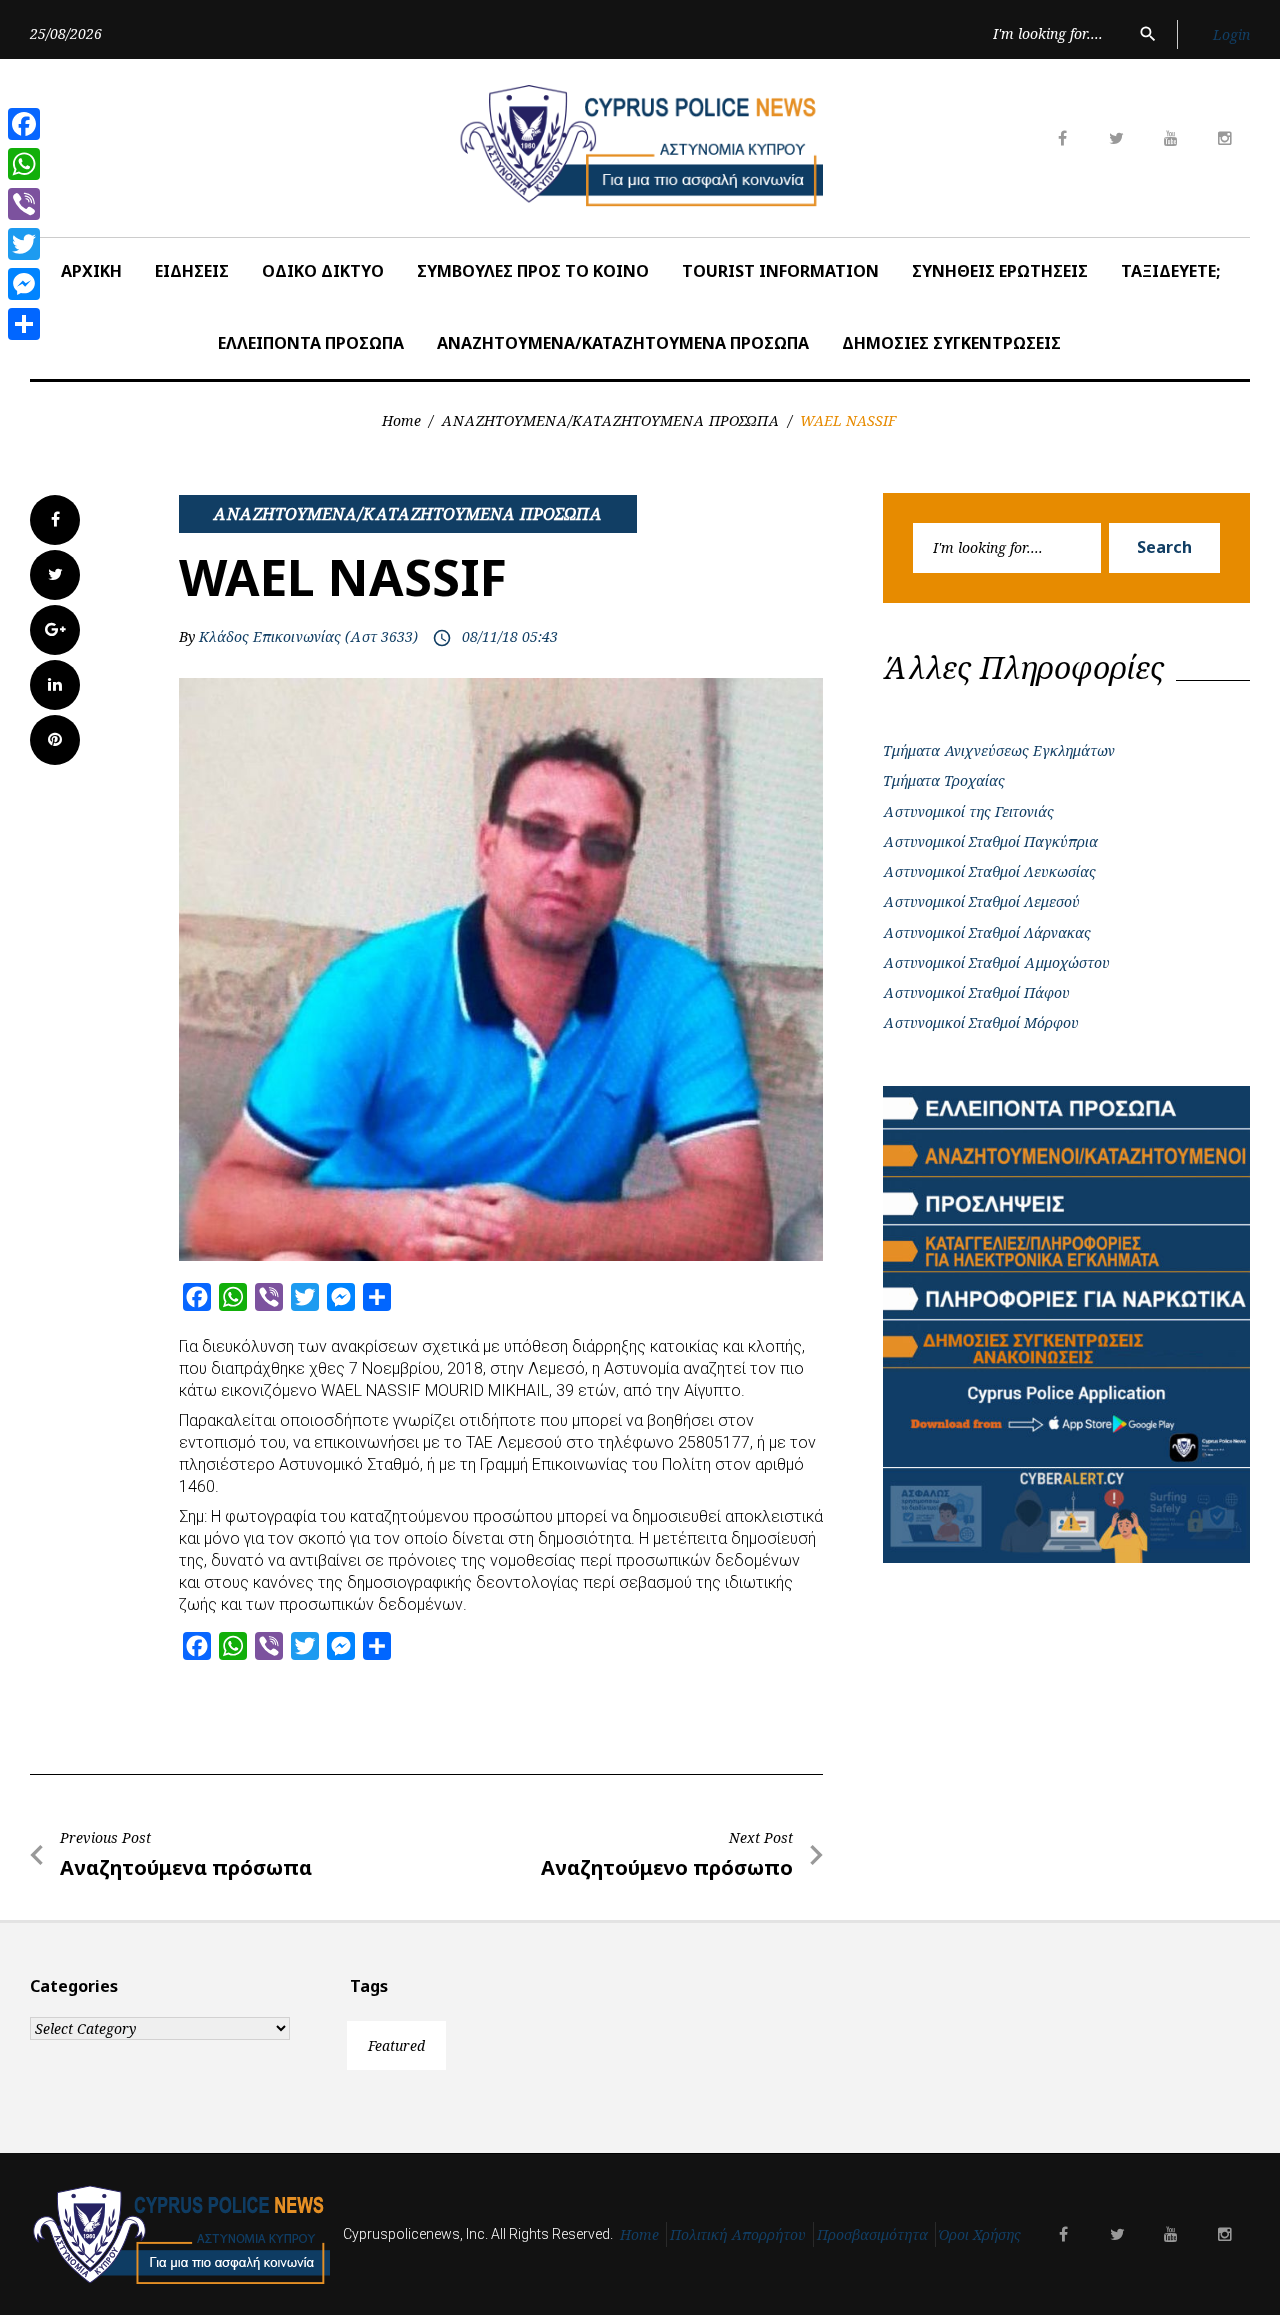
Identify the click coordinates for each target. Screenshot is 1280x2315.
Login (1231, 34)
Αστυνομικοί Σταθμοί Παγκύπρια (990, 841)
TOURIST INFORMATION (780, 271)
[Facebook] (24, 124)
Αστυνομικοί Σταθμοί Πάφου (976, 992)
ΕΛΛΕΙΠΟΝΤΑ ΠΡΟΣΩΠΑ (311, 343)
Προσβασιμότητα (872, 2234)
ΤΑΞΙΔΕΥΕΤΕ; (1170, 271)
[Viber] (24, 204)
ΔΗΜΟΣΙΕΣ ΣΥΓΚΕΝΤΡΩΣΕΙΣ (951, 343)
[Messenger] (24, 284)
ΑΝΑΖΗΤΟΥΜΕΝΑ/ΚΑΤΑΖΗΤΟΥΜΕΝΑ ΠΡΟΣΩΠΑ (623, 343)
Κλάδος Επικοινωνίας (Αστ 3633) (308, 636)
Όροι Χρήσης (980, 2234)
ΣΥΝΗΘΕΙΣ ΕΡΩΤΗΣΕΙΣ (1000, 271)
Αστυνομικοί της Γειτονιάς (968, 811)
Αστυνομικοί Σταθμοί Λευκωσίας (989, 871)
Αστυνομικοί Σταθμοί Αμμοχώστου (996, 962)
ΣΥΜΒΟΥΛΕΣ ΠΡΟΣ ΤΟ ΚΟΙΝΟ (533, 271)
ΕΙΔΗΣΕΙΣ (192, 271)
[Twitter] (24, 244)
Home (401, 420)
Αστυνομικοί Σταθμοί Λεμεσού (981, 901)
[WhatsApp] (24, 164)
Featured (396, 2045)
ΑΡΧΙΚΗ (91, 271)
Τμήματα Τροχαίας (944, 780)
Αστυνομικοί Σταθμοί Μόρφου (981, 1022)
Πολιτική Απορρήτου (738, 2234)
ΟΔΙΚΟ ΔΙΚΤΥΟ (323, 271)
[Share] (24, 324)
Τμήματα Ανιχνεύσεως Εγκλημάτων (999, 750)
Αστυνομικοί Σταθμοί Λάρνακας (987, 932)
